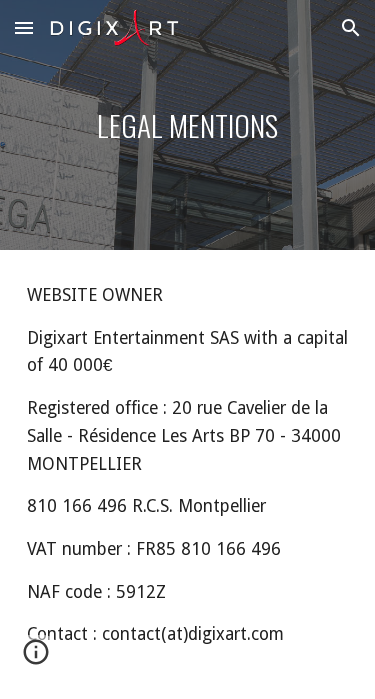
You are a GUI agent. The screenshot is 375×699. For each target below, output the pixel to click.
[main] (188, 125)
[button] (24, 27)
